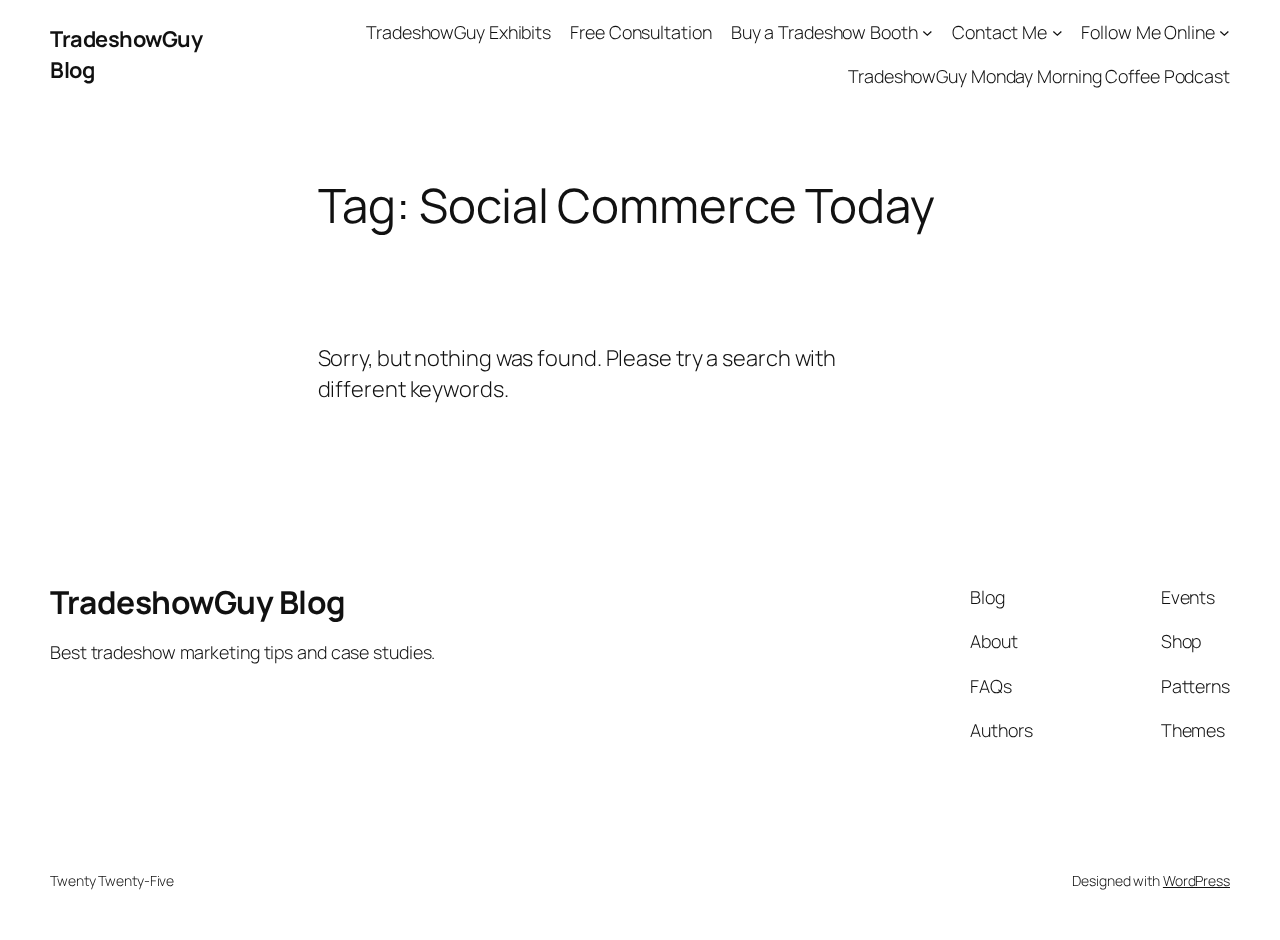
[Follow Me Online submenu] (1224, 32)
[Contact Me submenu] (1057, 32)
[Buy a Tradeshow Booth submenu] (927, 32)
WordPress (1196, 880)
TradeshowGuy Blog (198, 602)
